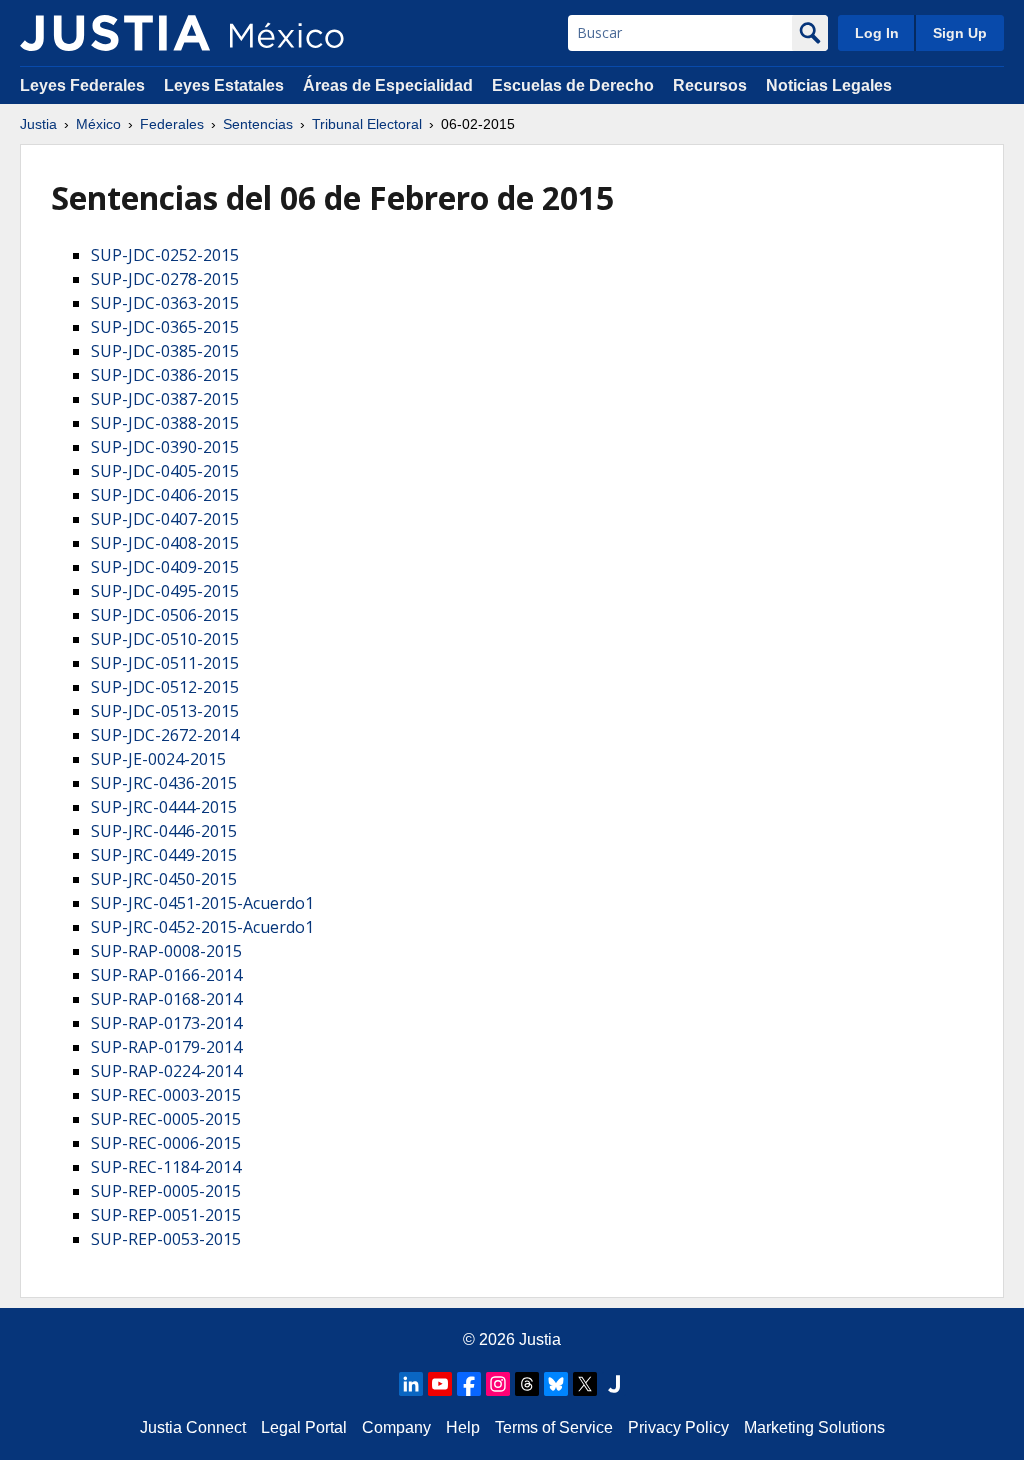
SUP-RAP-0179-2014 (166, 1047)
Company (396, 1427)
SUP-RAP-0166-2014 (166, 975)
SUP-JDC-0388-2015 (165, 423)
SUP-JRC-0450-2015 (164, 879)
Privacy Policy (678, 1427)
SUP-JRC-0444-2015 (164, 807)
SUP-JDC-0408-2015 (165, 543)
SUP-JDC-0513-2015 (165, 711)
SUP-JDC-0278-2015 (165, 279)
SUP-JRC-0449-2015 (164, 855)
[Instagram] (498, 1384)
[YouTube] (440, 1384)
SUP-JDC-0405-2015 (165, 471)
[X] (585, 1384)
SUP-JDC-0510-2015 (165, 639)
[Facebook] (469, 1384)
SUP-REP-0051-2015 (166, 1215)
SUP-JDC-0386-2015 (165, 375)
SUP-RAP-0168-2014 (166, 999)
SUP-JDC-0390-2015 (165, 447)
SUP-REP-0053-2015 (166, 1239)
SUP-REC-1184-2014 (166, 1167)
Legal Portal (304, 1427)
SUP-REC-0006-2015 (166, 1143)
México (98, 124)
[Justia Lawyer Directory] (614, 1384)
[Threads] (527, 1384)
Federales (172, 124)
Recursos (710, 85)
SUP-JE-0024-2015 (158, 759)
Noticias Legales (829, 85)
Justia (38, 124)
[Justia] (115, 33)
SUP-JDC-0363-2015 (165, 303)
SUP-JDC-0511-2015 (165, 663)
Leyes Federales (82, 85)
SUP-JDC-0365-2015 (165, 327)
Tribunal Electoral (367, 124)
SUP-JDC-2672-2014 (165, 735)
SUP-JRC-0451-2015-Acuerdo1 (202, 903)
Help (463, 1427)
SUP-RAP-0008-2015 (166, 951)
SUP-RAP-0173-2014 (166, 1023)
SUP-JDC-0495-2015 (165, 591)
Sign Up (960, 33)
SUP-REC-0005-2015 (166, 1119)
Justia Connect (193, 1427)
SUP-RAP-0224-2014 (166, 1071)
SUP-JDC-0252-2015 (165, 255)
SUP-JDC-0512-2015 (165, 687)
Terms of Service (554, 1427)
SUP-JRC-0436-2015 (164, 783)
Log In (877, 33)
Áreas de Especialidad (388, 85)
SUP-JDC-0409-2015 (165, 567)
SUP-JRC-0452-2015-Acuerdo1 (202, 927)
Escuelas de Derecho (573, 85)
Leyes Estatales (224, 85)
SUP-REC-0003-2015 (166, 1095)
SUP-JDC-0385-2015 (165, 351)
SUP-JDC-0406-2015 (165, 495)
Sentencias (258, 124)
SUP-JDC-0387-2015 (165, 399)
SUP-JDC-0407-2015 (165, 519)
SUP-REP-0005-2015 (166, 1191)
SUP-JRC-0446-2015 (164, 831)
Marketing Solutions (814, 1427)
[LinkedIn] (411, 1384)
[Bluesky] (556, 1384)
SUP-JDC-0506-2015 (165, 615)
